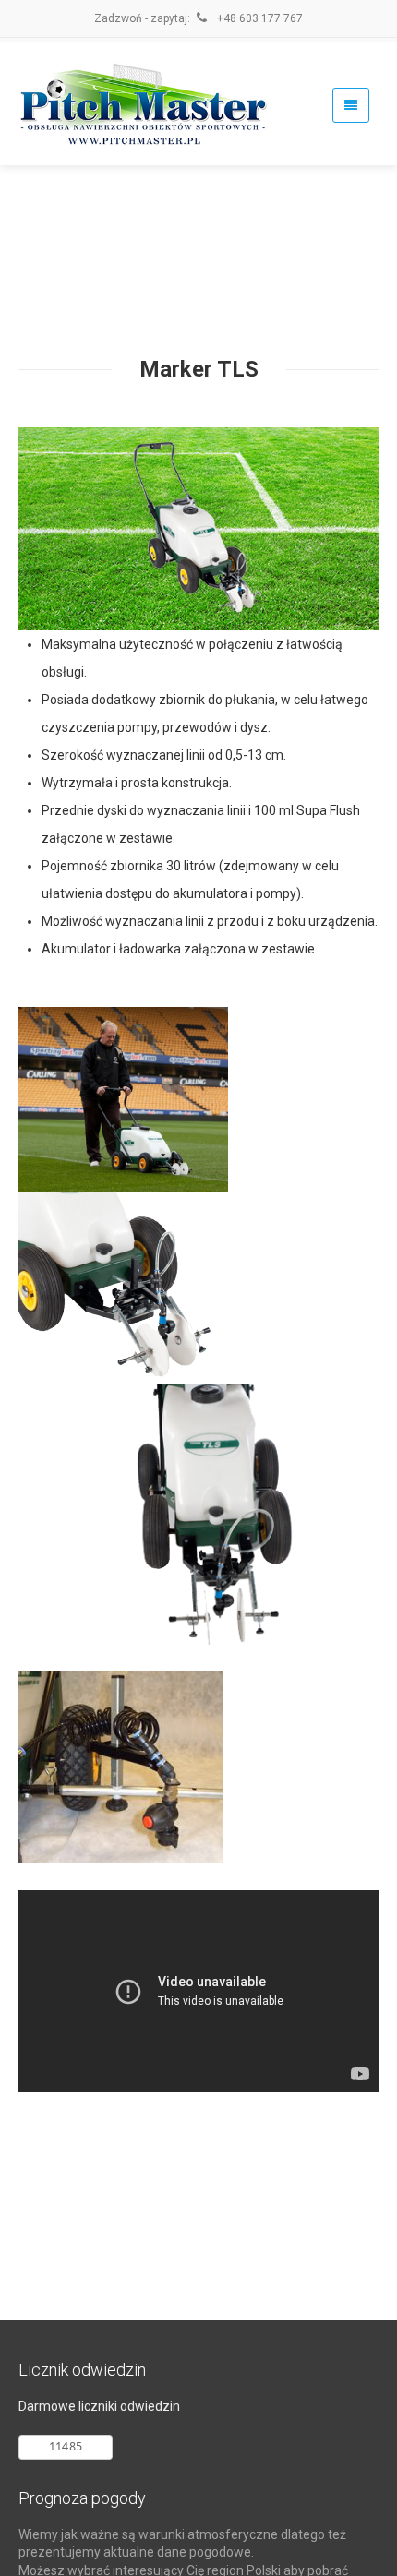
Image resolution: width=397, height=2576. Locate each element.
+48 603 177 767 (259, 18)
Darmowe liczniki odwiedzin (99, 2406)
